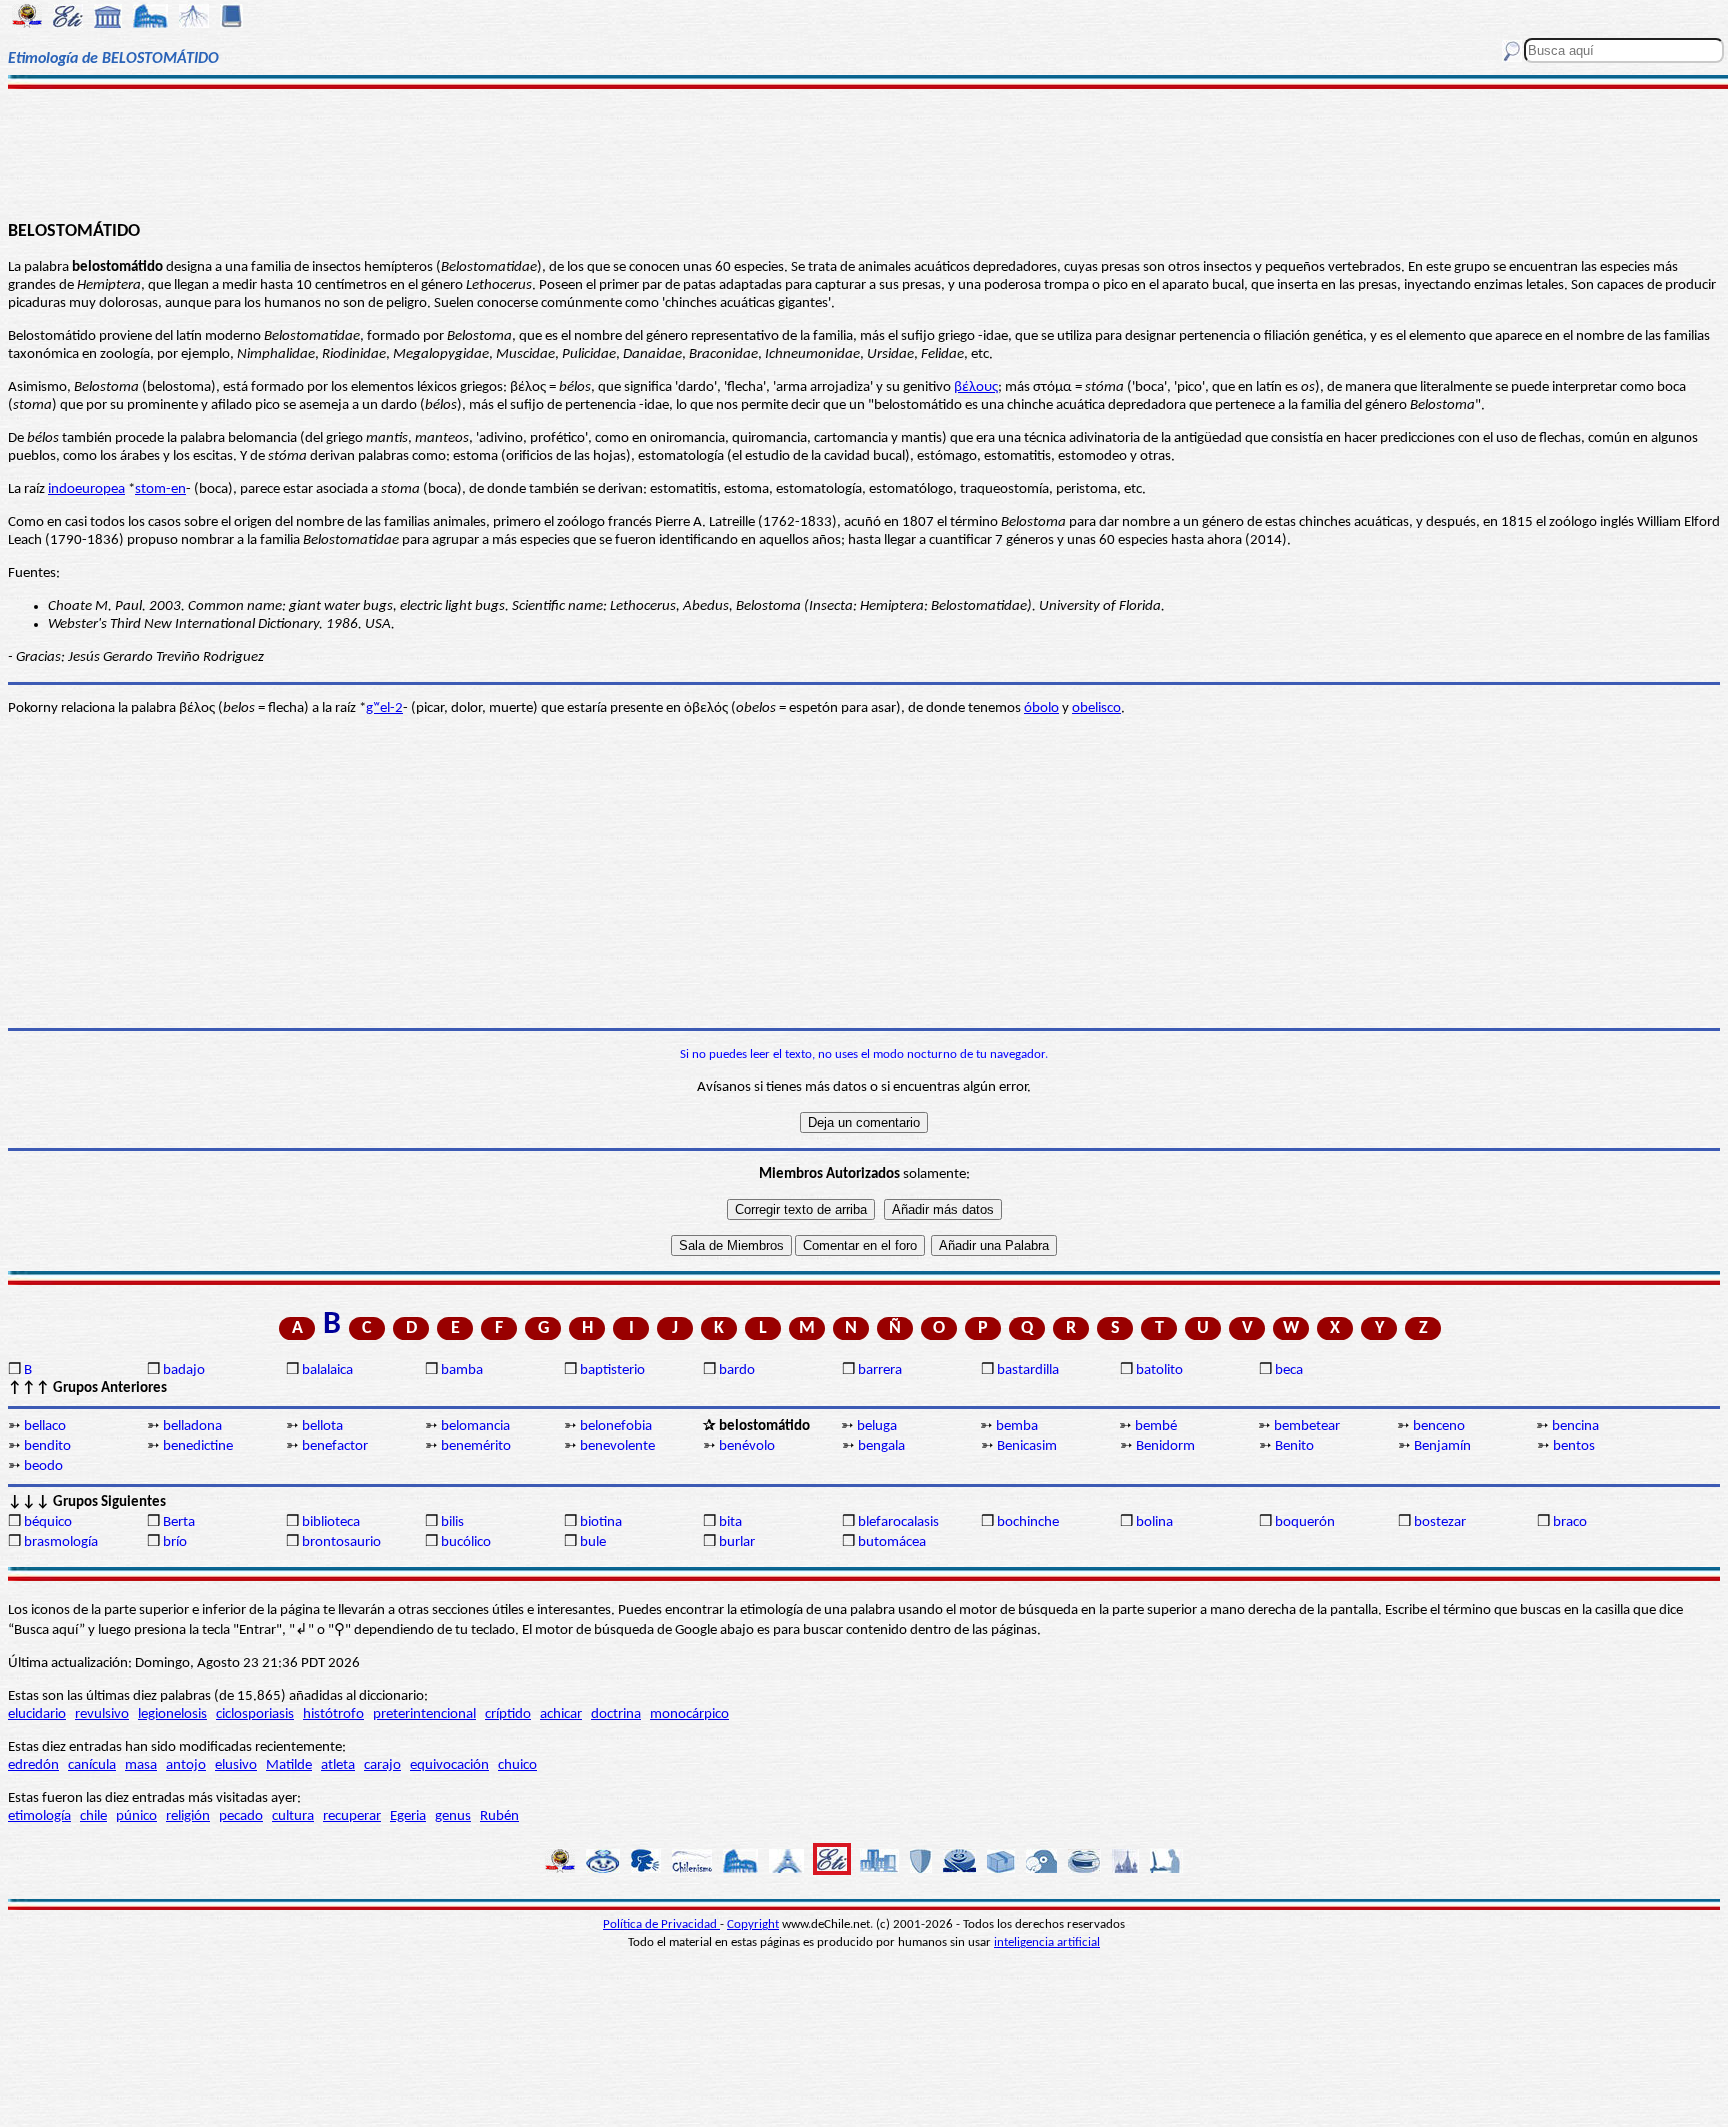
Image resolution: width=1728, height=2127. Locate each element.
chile (93, 1816)
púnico (136, 1816)
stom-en (160, 489)
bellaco (45, 1426)
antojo (186, 1765)
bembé (1156, 1426)
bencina (1575, 1426)
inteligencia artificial (1047, 1942)
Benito (1294, 1446)
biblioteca (331, 1522)
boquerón (1305, 1522)
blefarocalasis (898, 1522)
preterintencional (424, 1714)
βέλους (976, 387)
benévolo (747, 1446)
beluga (877, 1426)
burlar (737, 1542)
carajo (382, 1765)
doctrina (616, 1714)
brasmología (61, 1542)
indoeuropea (86, 489)
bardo (737, 1370)
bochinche (1028, 1522)
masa (141, 1765)
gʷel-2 (384, 708)
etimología (39, 1816)
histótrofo (333, 1714)
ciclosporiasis (255, 1714)
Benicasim (1027, 1446)
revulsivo (102, 1714)
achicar (561, 1714)
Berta (179, 1522)
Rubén (499, 1816)
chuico (517, 1765)
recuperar (352, 1816)
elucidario (37, 1714)
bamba (462, 1370)
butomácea (892, 1542)
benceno (1439, 1426)
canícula (92, 1765)
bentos (1574, 1446)
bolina (1154, 1522)
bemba (1017, 1426)
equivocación (449, 1765)
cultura (293, 1816)
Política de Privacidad (661, 1924)
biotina (601, 1522)
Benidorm (1165, 1446)
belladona (192, 1426)
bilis (452, 1522)
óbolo (1041, 708)
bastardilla (1028, 1370)
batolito (1159, 1370)
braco (1570, 1522)
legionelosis (172, 1714)
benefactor (335, 1446)
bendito (47, 1446)
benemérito (476, 1446)
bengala (881, 1446)
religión (188, 1816)
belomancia (475, 1426)
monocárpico (689, 1714)
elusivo (236, 1765)
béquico (48, 1522)
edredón (33, 1765)
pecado (241, 1816)
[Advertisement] (864, 152)
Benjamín (1442, 1446)
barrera (880, 1370)
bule (593, 1542)
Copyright (753, 1924)
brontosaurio (341, 1542)
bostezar (1440, 1522)
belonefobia (616, 1426)
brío (175, 1542)
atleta (338, 1765)
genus (453, 1816)
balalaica (327, 1370)
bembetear (1307, 1426)
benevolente (617, 1446)
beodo (43, 1466)
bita (730, 1522)
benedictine (198, 1446)
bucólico (466, 1542)
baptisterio (612, 1370)
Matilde (289, 1765)
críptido (508, 1714)
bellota (322, 1426)
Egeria (408, 1816)
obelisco (1096, 708)
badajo (184, 1370)
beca (1289, 1370)
